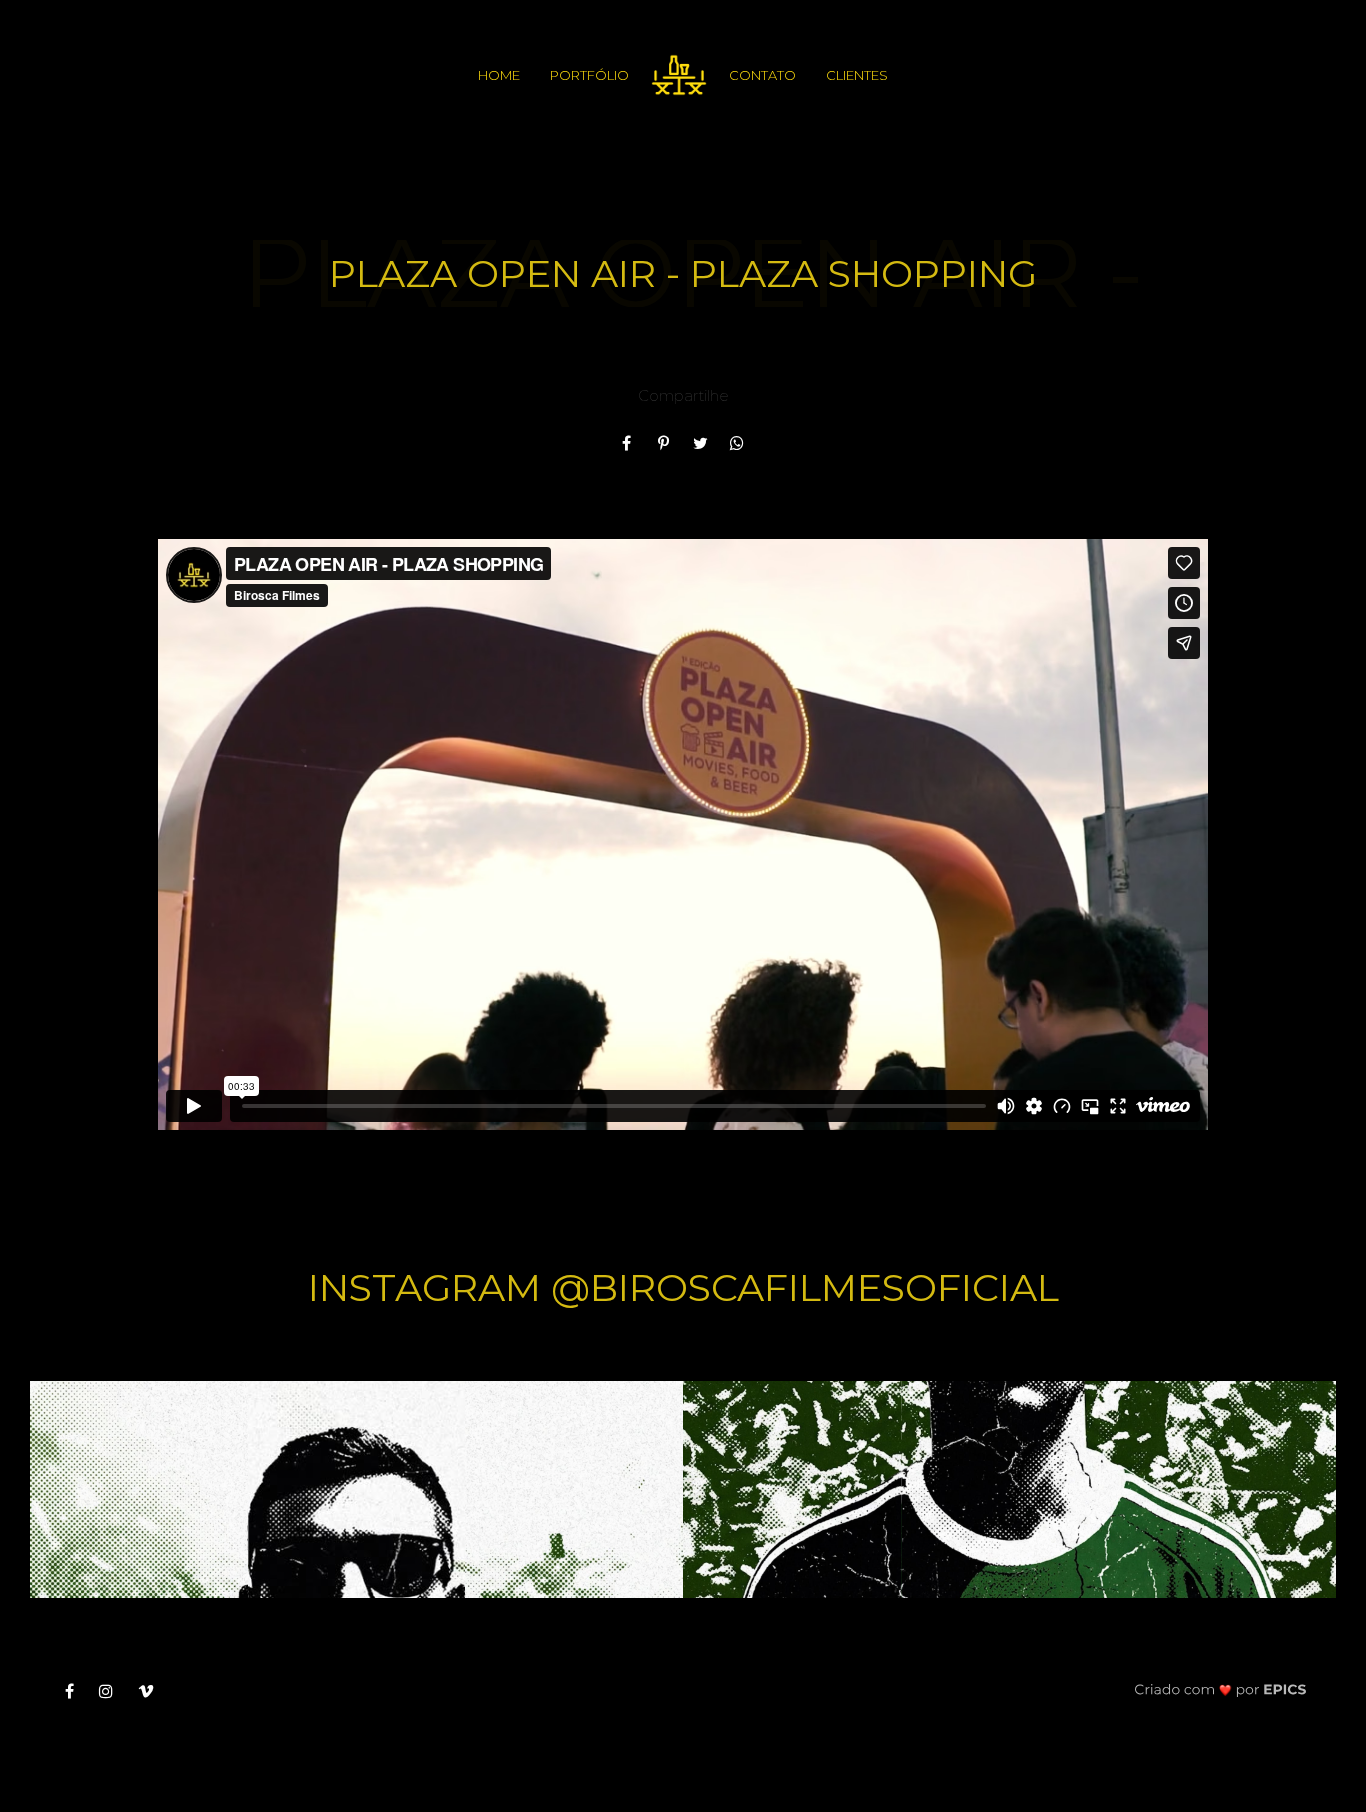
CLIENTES (857, 75)
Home (499, 75)
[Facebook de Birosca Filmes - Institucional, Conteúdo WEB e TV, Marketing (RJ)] (77, 1691)
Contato (762, 75)
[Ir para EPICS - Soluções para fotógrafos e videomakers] (1220, 1688)
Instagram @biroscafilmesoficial (683, 1287)
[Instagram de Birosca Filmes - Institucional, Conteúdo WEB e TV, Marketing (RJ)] (113, 1691)
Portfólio (589, 75)
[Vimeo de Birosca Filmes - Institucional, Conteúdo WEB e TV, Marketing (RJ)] (153, 1691)
